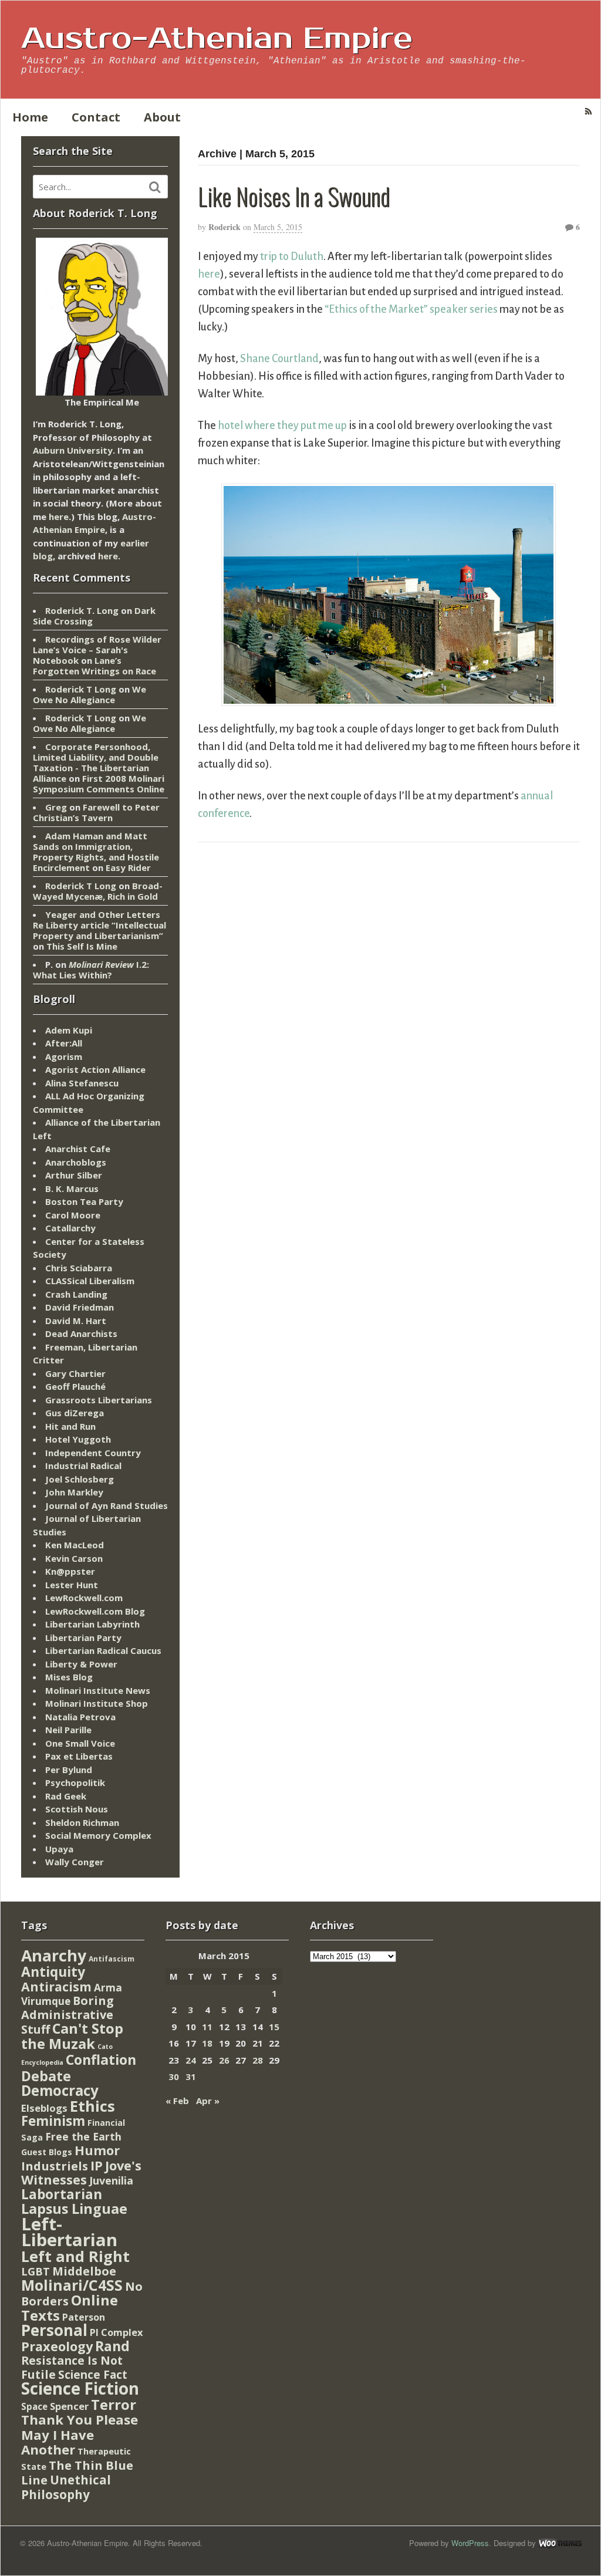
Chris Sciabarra (79, 1268)
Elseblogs (44, 2108)
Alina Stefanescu (82, 1083)
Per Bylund (69, 1770)
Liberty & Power (81, 1664)
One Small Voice (80, 1743)
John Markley (74, 1492)
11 (207, 2027)
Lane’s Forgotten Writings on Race (94, 666)
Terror (114, 2404)
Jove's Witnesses (81, 2173)
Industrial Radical (83, 1466)
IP (97, 2165)
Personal (54, 2330)
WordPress (470, 2543)
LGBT (36, 2271)
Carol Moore (73, 1215)
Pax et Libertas (79, 1756)
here (209, 274)
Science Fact (93, 2375)
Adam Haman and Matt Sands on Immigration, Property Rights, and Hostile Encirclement (96, 852)
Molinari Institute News (98, 1690)
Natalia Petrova (80, 1717)
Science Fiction (80, 2388)
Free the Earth (83, 2136)
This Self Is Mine (82, 946)
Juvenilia (111, 2180)
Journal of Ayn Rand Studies (107, 1505)
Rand (112, 2346)
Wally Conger (75, 1862)
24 (191, 2060)
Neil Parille (68, 1730)
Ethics (92, 2106)
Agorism (64, 1056)
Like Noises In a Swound (294, 196)
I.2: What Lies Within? (91, 970)
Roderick (224, 227)
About (162, 117)
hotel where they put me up (282, 426)
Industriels (55, 2166)
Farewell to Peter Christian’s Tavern (96, 812)
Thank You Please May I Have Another (80, 2434)
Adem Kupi (69, 1030)
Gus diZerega (75, 1413)
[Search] (155, 187)
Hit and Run (70, 1426)
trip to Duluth (292, 256)
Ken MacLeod (75, 1545)
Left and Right (75, 2256)
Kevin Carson (74, 1558)
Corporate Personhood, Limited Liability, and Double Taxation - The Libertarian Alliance (96, 762)
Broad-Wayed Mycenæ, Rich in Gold (98, 891)
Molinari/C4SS (72, 2285)
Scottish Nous (77, 1809)
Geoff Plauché (75, 1386)
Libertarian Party (83, 1638)
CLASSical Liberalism (90, 1281)
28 (258, 2060)
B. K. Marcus (72, 1189)
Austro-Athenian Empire (217, 39)
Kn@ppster (70, 1571)
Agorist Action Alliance (95, 1069)
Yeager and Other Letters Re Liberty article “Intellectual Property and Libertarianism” (99, 925)
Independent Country (93, 1453)
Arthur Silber (74, 1175)
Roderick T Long (81, 689)
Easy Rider (128, 867)
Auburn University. (74, 450)
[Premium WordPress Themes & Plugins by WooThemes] (560, 2543)
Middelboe (84, 2271)
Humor (97, 2150)
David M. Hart (76, 1321)
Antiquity (53, 1972)
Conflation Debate (79, 2068)
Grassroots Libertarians (99, 1400)
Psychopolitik (75, 1782)
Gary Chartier (75, 1373)
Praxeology (57, 2346)
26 (224, 2060)
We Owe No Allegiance (90, 694)
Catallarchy (70, 1228)
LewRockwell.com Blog (95, 1611)
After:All (64, 1043)
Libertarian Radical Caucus (103, 1650)
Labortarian (62, 2194)
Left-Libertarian (69, 2232)
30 (174, 2077)
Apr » (208, 2101)
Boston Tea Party (84, 1201)
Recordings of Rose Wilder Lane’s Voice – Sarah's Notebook (97, 650)
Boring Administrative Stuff (67, 2015)
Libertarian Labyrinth (92, 1624)
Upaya (59, 1849)
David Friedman (80, 1307)
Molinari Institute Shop (97, 1703)
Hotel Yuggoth (78, 1439)
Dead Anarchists (81, 1333)
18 (207, 2043)
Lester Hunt (72, 1585)
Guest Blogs (47, 2152)
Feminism (53, 2121)
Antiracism (56, 1986)
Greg (56, 807)
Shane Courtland (279, 359)
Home (30, 117)
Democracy (60, 2090)
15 (274, 2027)
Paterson (84, 2317)
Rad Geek (66, 1796)
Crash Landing (76, 1294)
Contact (96, 117)
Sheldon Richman (82, 1822)
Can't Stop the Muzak (72, 2036)
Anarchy (54, 1955)
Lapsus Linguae (74, 2209)
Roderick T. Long (82, 610)
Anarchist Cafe (78, 1149)
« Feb (177, 2101)
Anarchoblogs (76, 1162)
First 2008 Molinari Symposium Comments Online (99, 784)
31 (191, 2077)
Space (34, 2406)
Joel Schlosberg (80, 1479)
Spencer (69, 2406)
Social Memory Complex (98, 1835)
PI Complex (116, 2332)
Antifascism (112, 1959)
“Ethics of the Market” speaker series (411, 309)
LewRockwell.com (84, 1598)
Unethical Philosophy (66, 2487)
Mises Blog (69, 1677)
